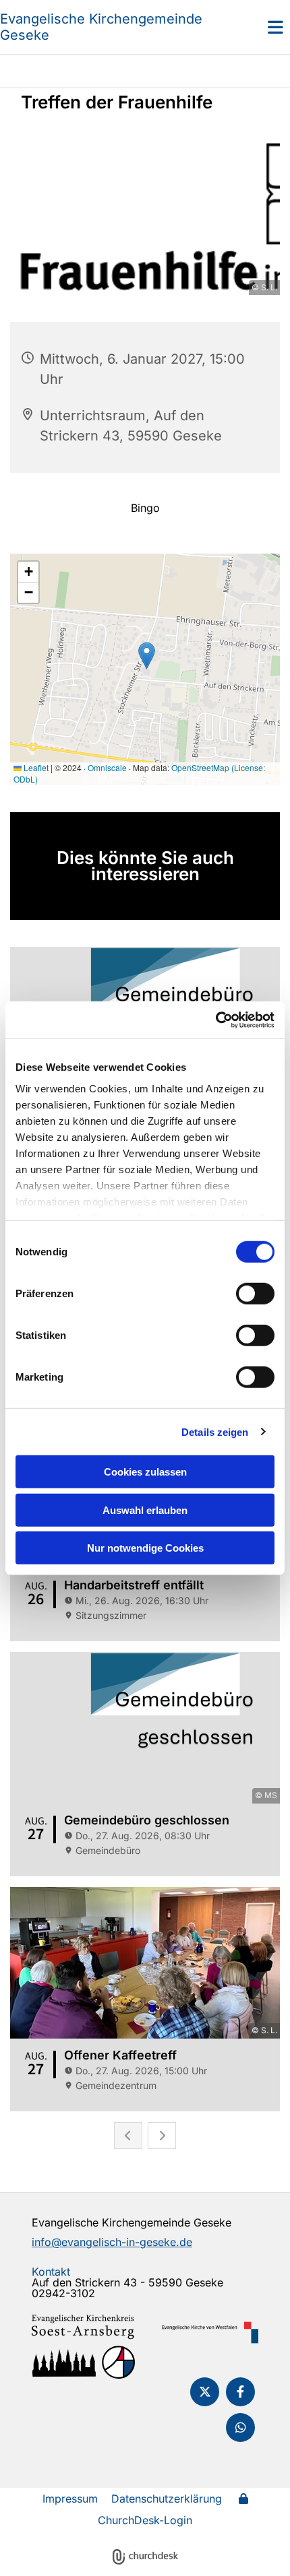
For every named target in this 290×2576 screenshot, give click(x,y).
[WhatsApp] (240, 2428)
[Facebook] (240, 2392)
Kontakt (51, 2272)
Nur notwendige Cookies (145, 1548)
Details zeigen (215, 1431)
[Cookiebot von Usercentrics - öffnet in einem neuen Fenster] (215, 1020)
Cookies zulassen (145, 1472)
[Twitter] (205, 2392)
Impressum (70, 2499)
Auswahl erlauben (145, 1510)
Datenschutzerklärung (167, 2499)
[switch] (255, 1294)
